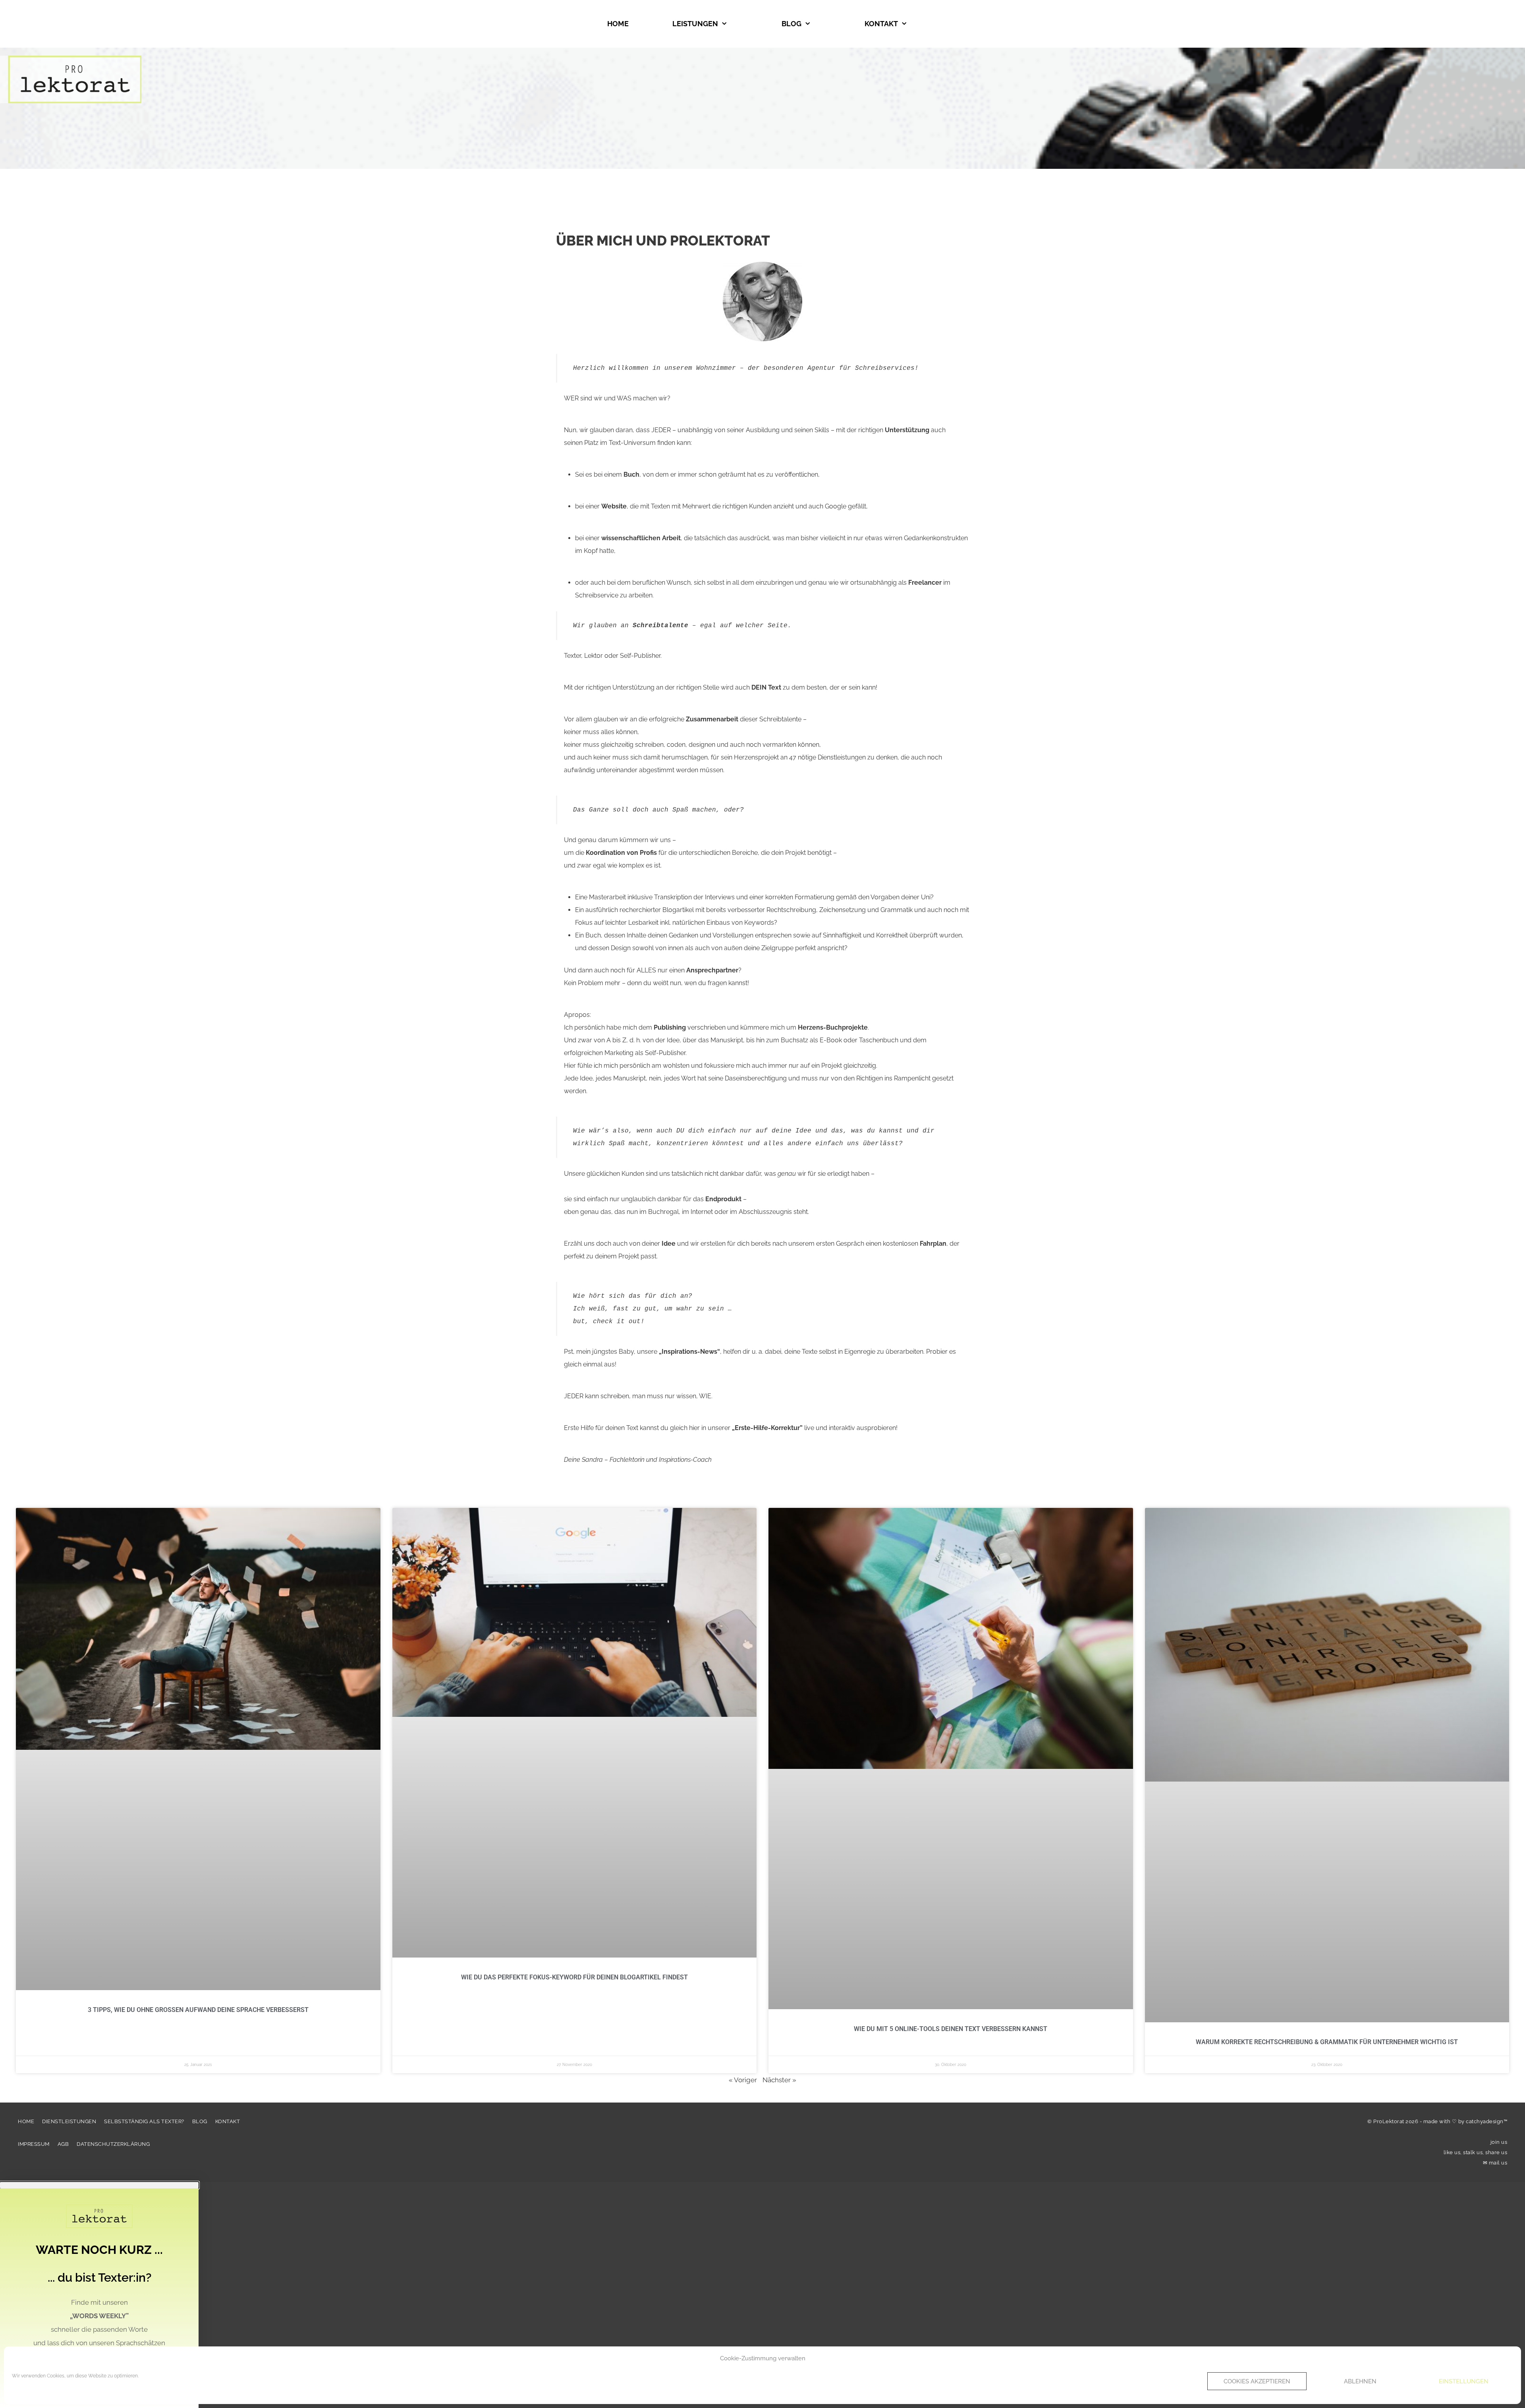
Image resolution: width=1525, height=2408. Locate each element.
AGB (63, 2144)
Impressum (34, 2144)
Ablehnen (1360, 2381)
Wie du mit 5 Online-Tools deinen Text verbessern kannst (951, 2029)
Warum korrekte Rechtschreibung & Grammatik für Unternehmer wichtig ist (1327, 2042)
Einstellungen (1464, 2381)
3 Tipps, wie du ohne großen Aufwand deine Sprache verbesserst (198, 2010)
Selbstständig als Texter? (144, 2121)
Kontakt (881, 24)
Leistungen (695, 24)
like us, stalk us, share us (1476, 2152)
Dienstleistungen (69, 2121)
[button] (99, 2185)
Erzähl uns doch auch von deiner (620, 1244)
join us (1499, 2142)
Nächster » (779, 2080)
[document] (762, 2295)
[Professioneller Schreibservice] (71, 79)
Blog (791, 24)
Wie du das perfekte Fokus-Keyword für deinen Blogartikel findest (574, 1977)
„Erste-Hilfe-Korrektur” (767, 1428)
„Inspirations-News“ (689, 1352)
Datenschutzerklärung (113, 2144)
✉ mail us (1495, 2163)
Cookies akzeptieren (1257, 2381)
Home (618, 24)
